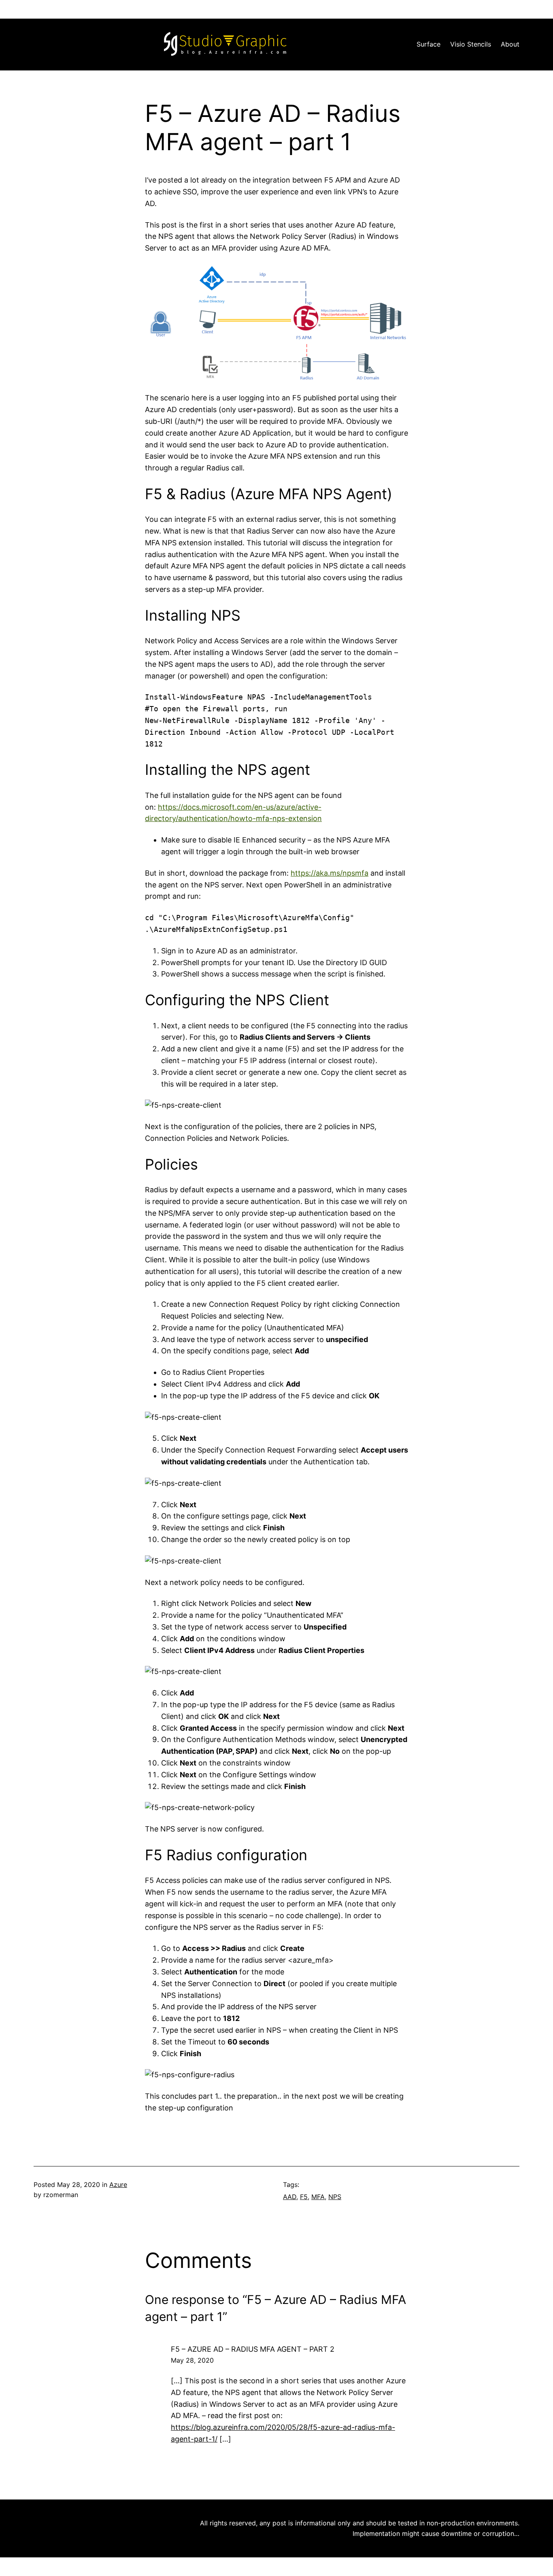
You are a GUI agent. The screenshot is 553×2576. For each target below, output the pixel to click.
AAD (290, 2197)
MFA (318, 2197)
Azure (118, 2185)
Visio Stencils (471, 44)
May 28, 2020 (192, 2360)
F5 (304, 2197)
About (510, 44)
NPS (335, 2197)
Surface (429, 44)
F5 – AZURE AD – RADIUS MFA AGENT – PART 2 (253, 2349)
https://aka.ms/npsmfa (330, 873)
